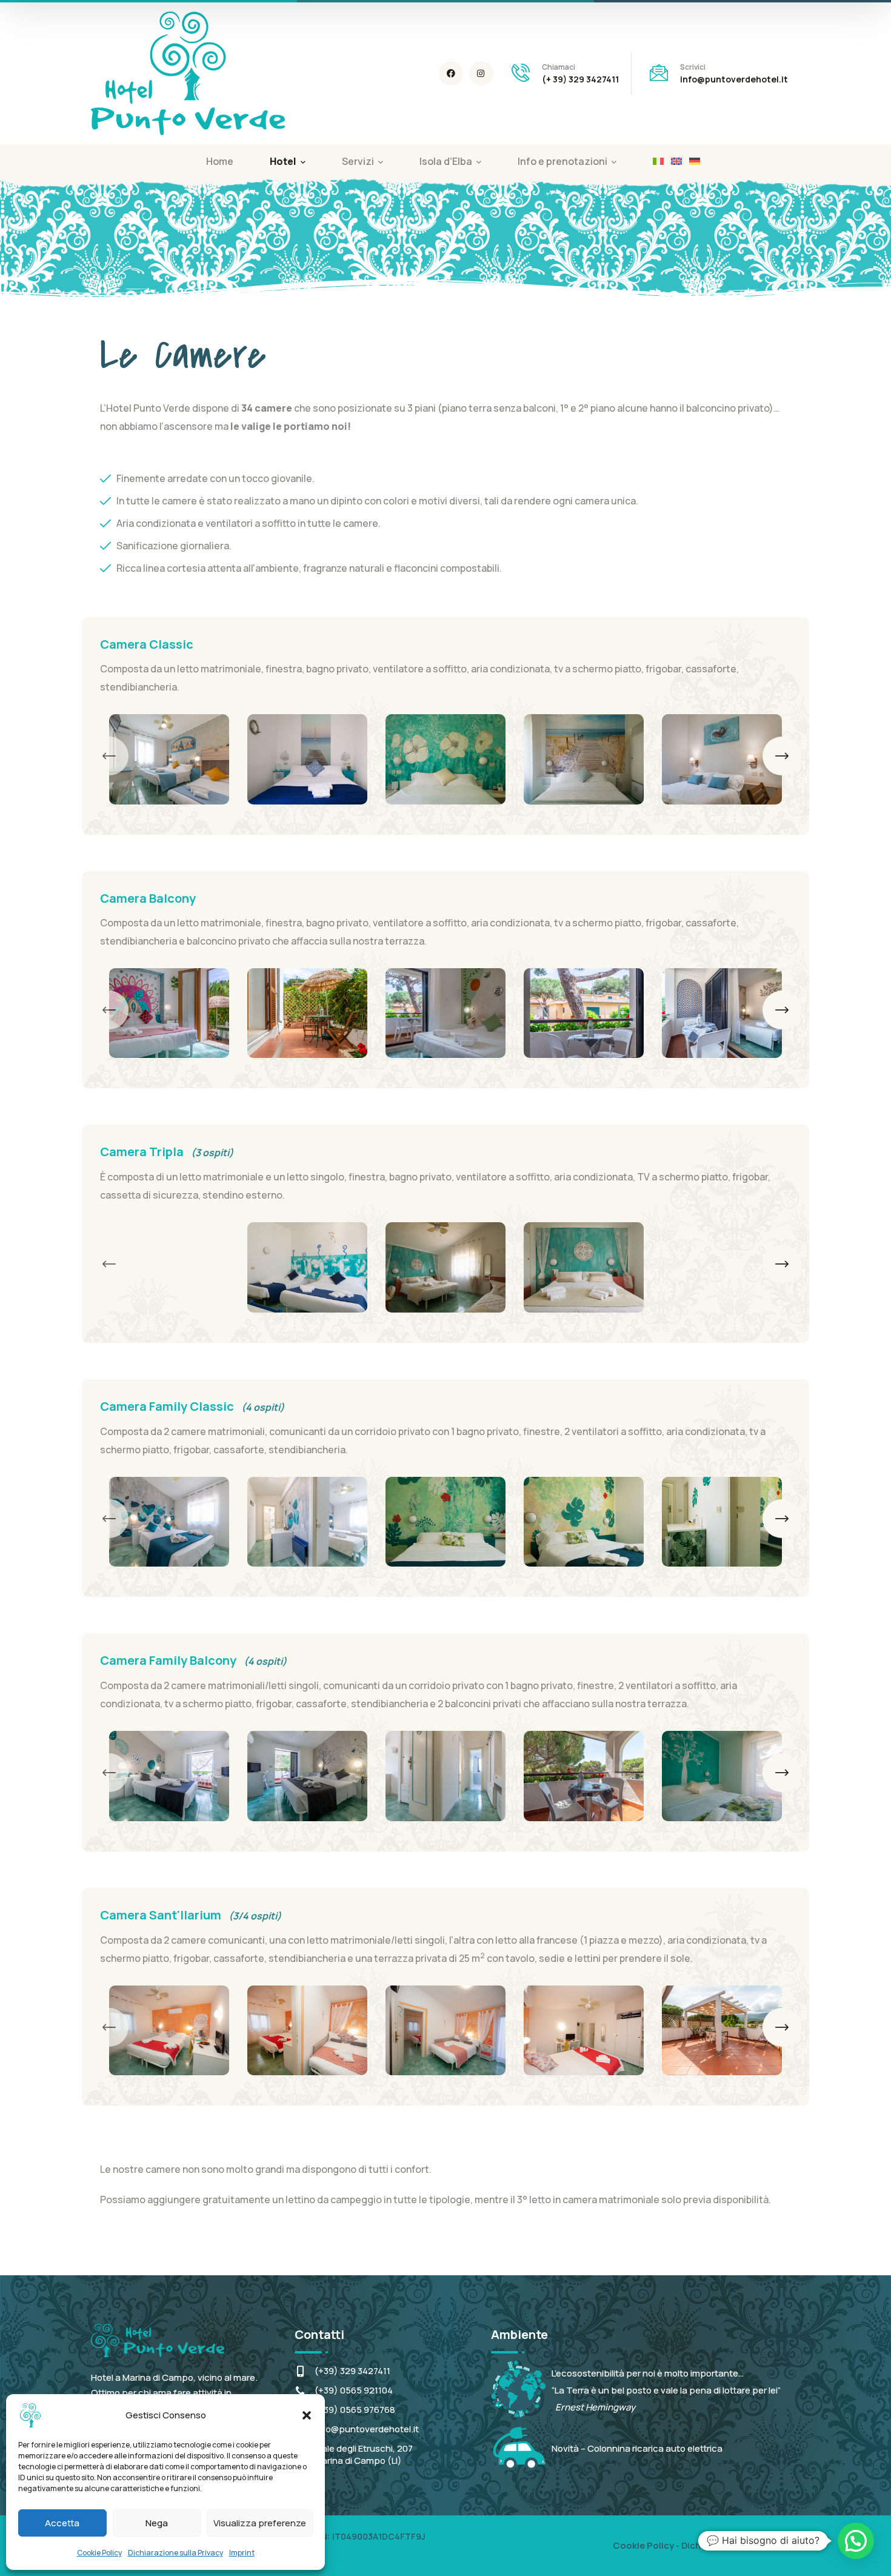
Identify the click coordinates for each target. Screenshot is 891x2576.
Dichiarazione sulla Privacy (175, 2553)
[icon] (451, 73)
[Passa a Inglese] (676, 161)
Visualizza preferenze (260, 2523)
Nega (157, 2523)
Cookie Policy (99, 2553)
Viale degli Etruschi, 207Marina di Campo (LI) (364, 2454)
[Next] (782, 756)
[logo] (188, 72)
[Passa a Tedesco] (695, 161)
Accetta (62, 2523)
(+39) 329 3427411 (352, 2371)
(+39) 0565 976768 (355, 2410)
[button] (307, 2415)
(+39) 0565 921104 (354, 2390)
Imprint (242, 2553)
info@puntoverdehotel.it (367, 2429)
